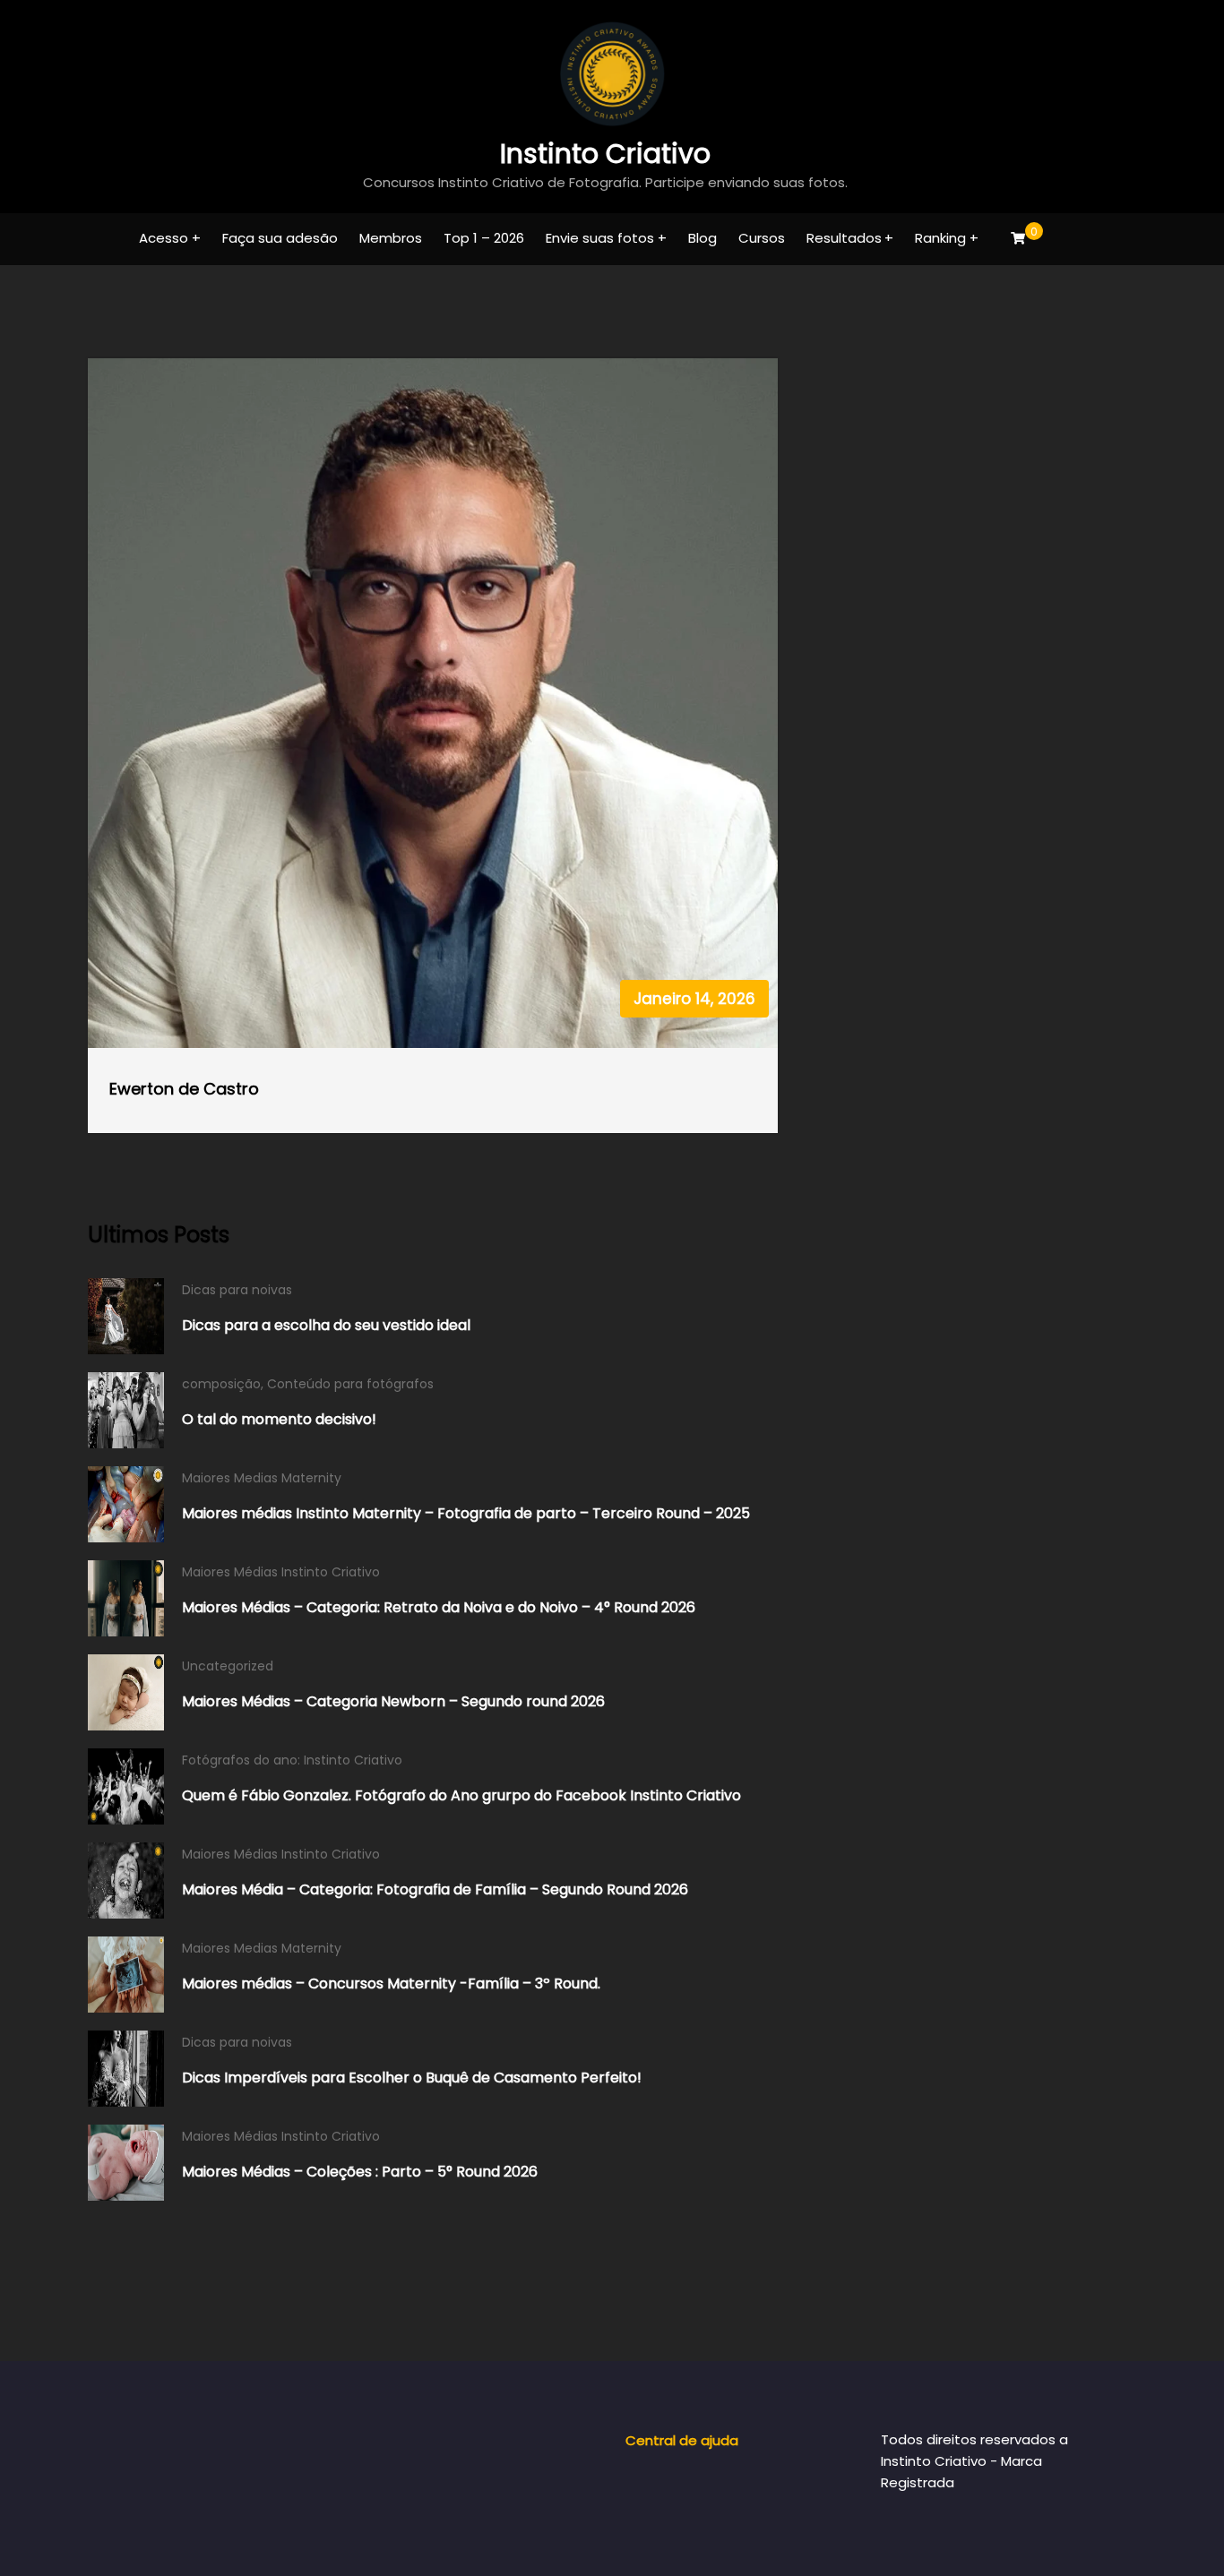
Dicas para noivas (237, 1290)
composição (221, 1384)
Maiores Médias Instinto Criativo (281, 1572)
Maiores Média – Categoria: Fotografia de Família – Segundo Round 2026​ (435, 1889)
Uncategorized (228, 1666)
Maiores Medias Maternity (262, 1478)
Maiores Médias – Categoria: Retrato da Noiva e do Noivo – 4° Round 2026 (439, 1607)
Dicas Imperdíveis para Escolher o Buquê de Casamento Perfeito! (412, 2078)
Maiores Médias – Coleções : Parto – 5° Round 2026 (360, 2172)
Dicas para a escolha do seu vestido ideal (326, 1325)
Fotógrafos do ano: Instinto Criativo (292, 1760)
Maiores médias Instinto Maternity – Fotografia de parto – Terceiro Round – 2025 (466, 1513)
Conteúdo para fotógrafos (350, 1384)
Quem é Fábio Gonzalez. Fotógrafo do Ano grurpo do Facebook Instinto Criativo (461, 1795)
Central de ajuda (682, 2440)
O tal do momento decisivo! (279, 1419)
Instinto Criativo (605, 154)
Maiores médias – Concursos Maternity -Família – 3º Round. (391, 1984)
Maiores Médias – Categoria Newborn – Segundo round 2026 (393, 1701)
